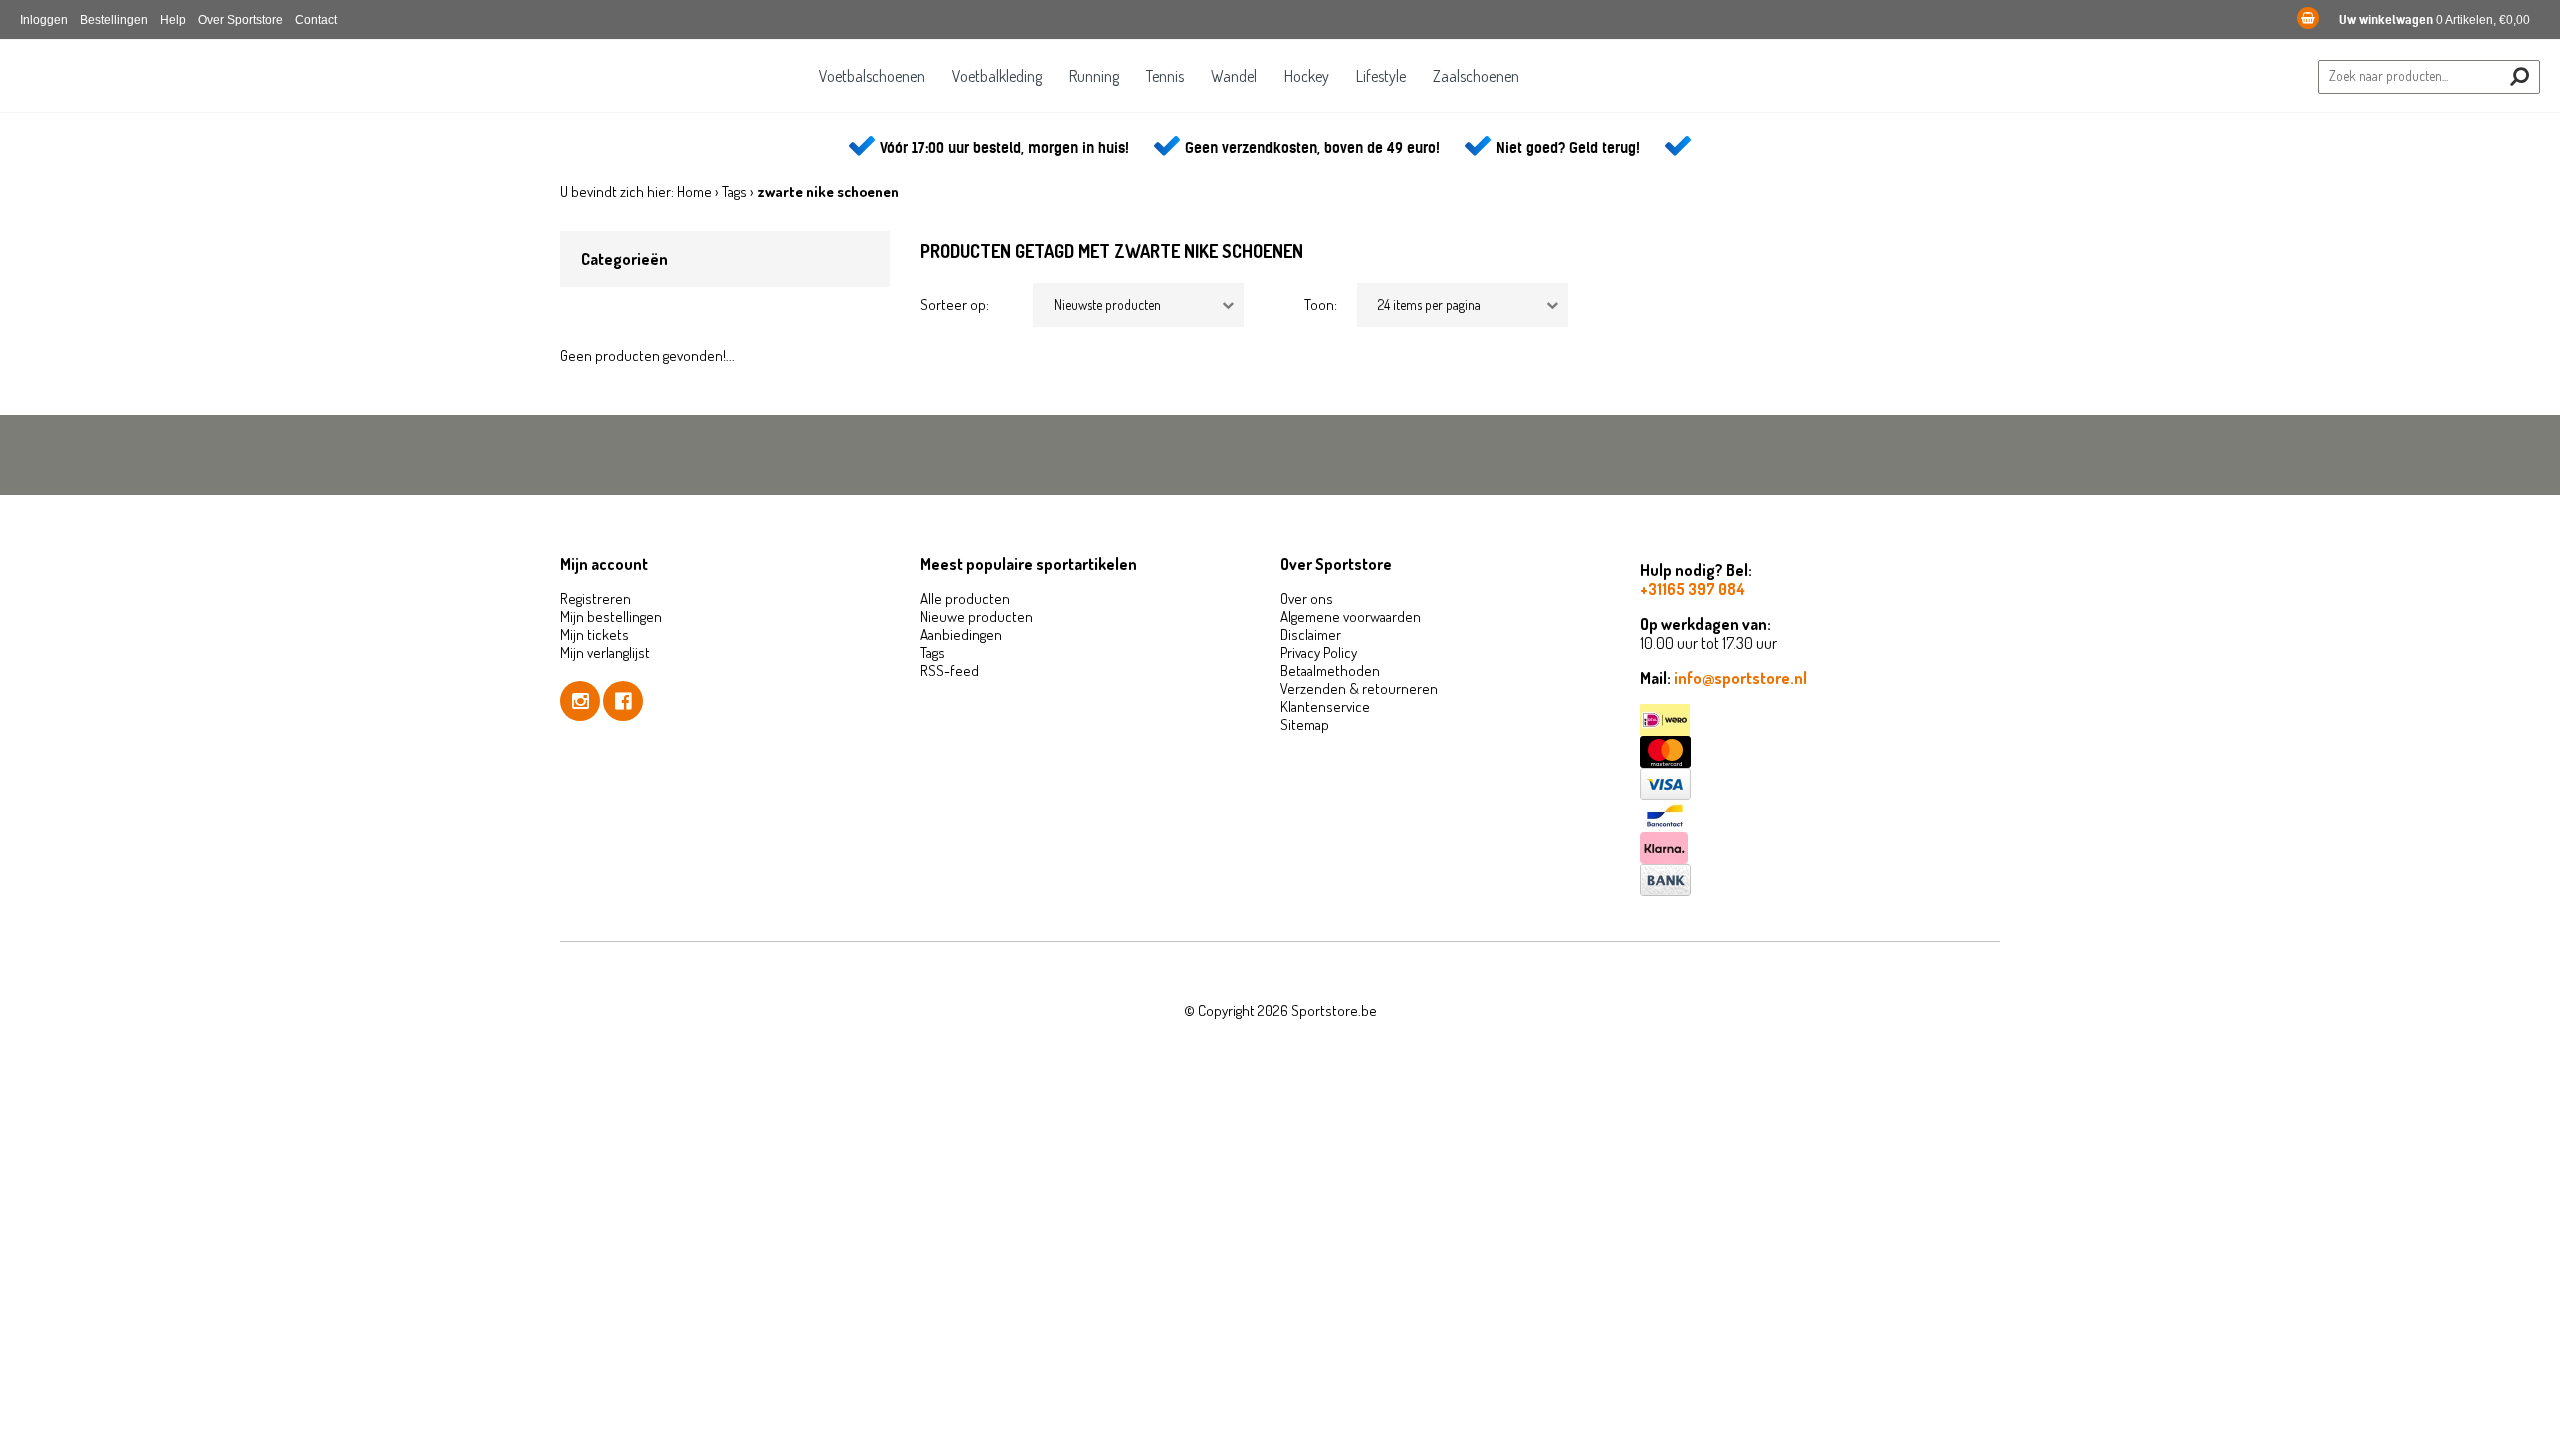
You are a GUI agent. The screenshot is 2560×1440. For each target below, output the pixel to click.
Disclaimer (1310, 634)
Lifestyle (1381, 76)
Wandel (1234, 76)
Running (1094, 76)
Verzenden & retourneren (1359, 688)
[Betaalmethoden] (1820, 720)
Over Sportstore (240, 20)
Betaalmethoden (1330, 670)
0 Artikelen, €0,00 (2434, 20)
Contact (316, 20)
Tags (734, 191)
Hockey (1306, 76)
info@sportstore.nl (1740, 678)
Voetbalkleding (997, 76)
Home (694, 191)
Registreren (595, 598)
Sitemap (1304, 724)
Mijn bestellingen (611, 616)
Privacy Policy (1318, 652)
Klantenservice (1325, 706)
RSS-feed (949, 670)
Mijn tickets (594, 634)
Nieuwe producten (976, 616)
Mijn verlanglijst (605, 652)
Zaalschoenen (1476, 76)
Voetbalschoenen (872, 76)
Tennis (1165, 76)
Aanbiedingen (961, 634)
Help (173, 20)
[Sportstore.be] (155, 88)
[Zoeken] (2519, 76)
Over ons (1306, 598)
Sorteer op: (954, 304)
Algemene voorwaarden (1350, 616)
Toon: (1320, 304)
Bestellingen (114, 20)
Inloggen (44, 20)
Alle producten (965, 598)
